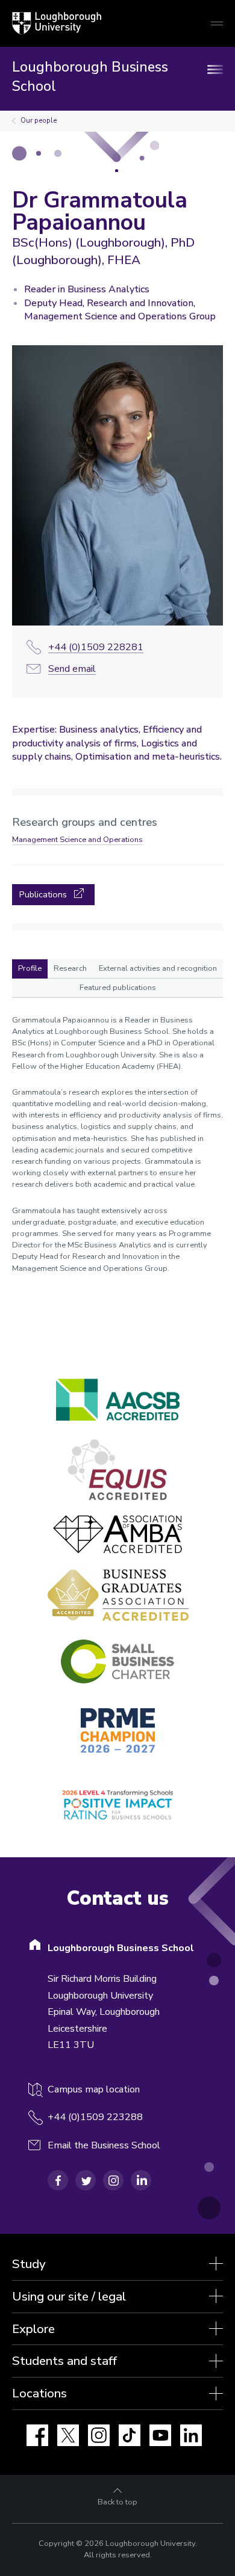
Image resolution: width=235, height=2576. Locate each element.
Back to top (117, 2502)
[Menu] (217, 69)
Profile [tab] (30, 968)
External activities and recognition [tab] (158, 968)
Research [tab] (70, 968)
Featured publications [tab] (118, 988)
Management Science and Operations (77, 840)
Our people (39, 121)
